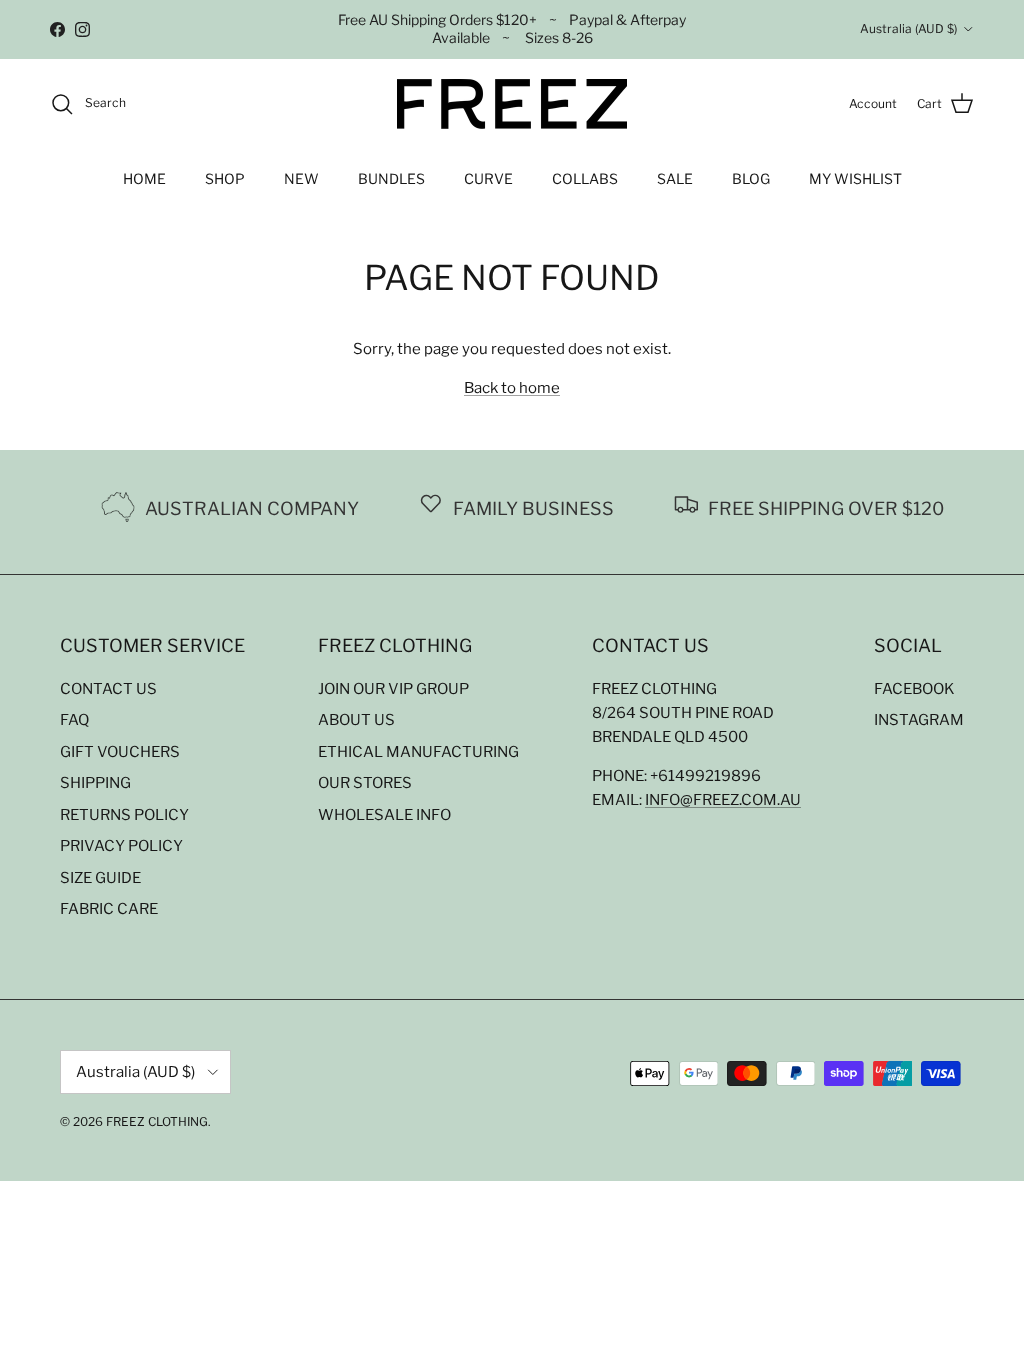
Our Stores (365, 783)
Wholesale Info (384, 815)
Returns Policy (124, 815)
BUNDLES (391, 178)
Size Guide (100, 878)
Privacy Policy (121, 846)
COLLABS (585, 178)
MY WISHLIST (855, 178)
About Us (356, 720)
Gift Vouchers (120, 752)
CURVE (488, 178)
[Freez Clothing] (512, 104)
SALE (675, 178)
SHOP (225, 178)
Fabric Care (109, 909)
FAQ (74, 720)
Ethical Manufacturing (418, 752)
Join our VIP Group (393, 689)
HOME (144, 178)
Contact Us (108, 689)
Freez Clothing (157, 1121)
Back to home (512, 388)
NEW (301, 178)
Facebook (914, 689)
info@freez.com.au (723, 800)
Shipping (95, 783)
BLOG (751, 178)
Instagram (919, 720)
